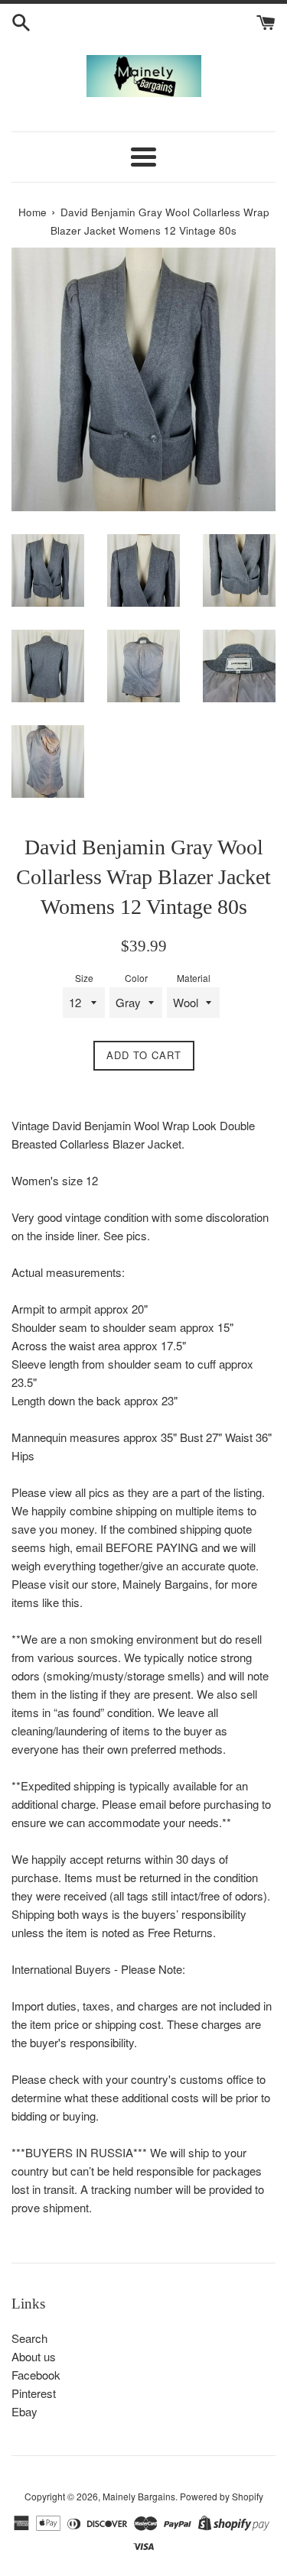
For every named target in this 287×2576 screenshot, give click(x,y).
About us (34, 2356)
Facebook (36, 2375)
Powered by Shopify (222, 2496)
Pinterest (34, 2393)
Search (29, 2338)
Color (136, 978)
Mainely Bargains (139, 2496)
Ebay (24, 2411)
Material (194, 978)
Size (84, 978)
